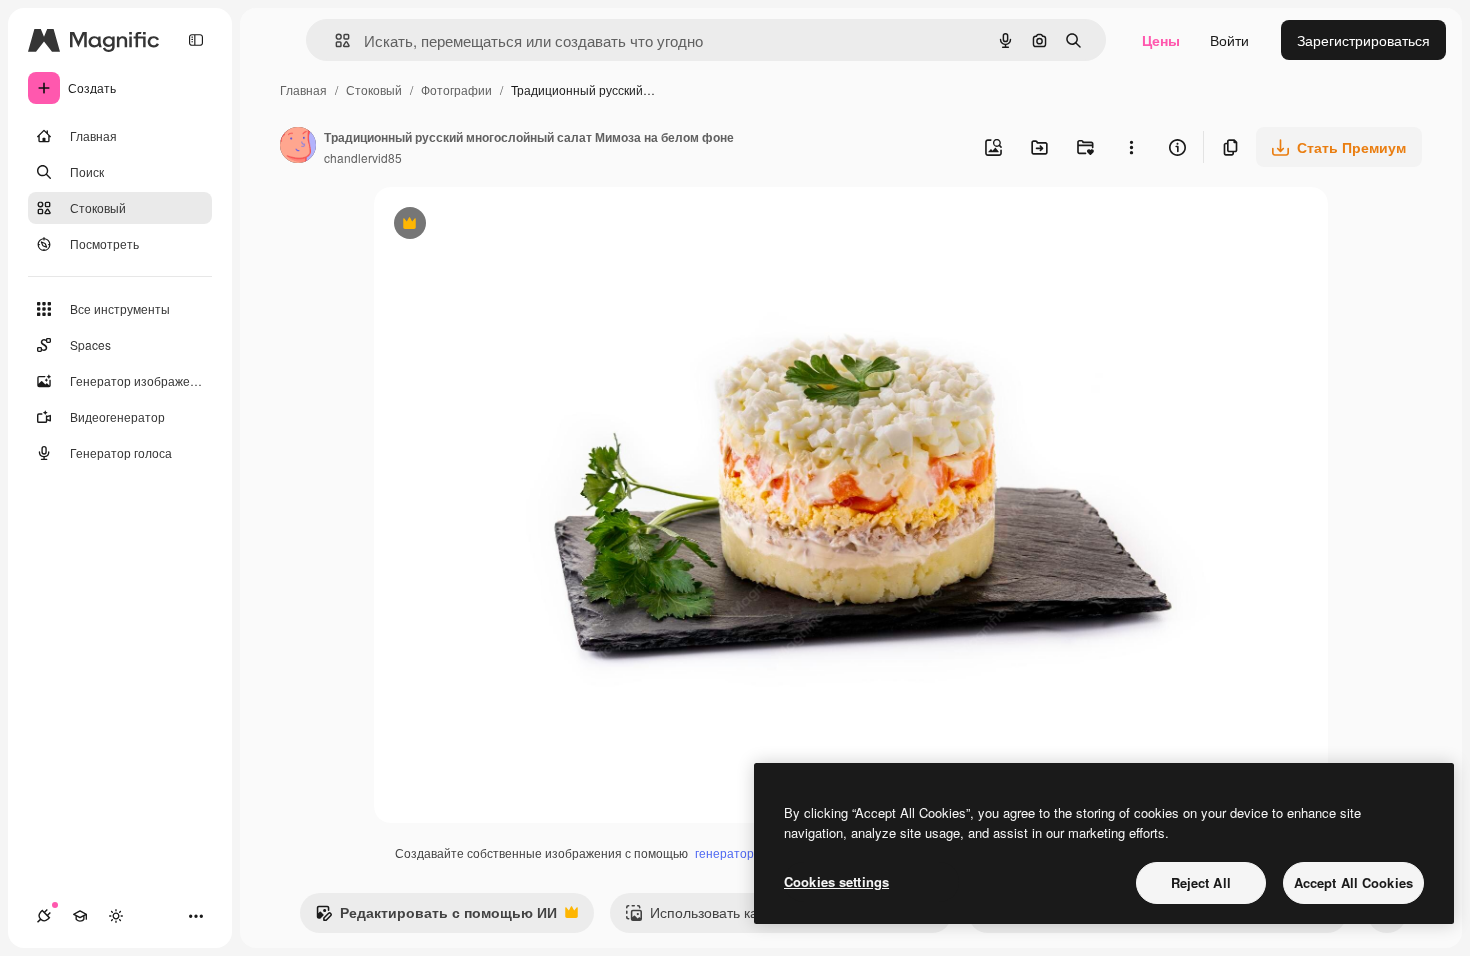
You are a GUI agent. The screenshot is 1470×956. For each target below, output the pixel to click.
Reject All (1201, 882)
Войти (1229, 40)
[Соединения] (44, 916)
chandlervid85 (363, 157)
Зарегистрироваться (1363, 40)
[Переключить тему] (116, 916)
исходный (508, 225)
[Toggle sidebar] (196, 40)
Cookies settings (836, 881)
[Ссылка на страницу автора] (298, 147)
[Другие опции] (1131, 147)
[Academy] (80, 916)
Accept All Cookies (1353, 882)
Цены (1161, 40)
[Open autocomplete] (334, 40)
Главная (303, 89)
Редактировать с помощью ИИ (436, 917)
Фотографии (456, 89)
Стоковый (374, 89)
